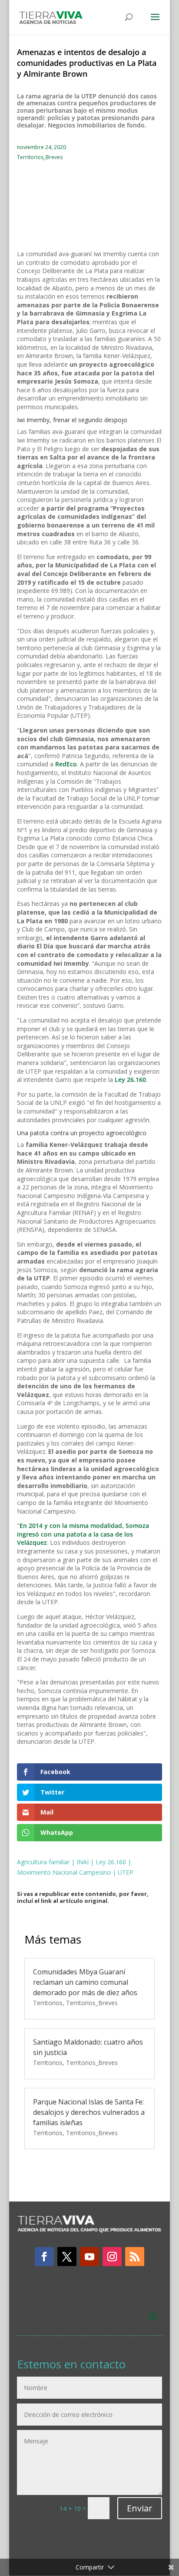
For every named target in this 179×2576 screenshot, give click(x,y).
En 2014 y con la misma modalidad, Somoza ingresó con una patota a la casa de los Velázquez (83, 1534)
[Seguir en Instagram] (112, 2257)
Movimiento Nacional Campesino (64, 1872)
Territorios (48, 2003)
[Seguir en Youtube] (89, 2257)
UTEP (126, 1872)
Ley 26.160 (130, 1080)
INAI (83, 1862)
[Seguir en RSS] (135, 2257)
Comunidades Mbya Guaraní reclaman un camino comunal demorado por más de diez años (85, 1982)
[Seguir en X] (67, 2257)
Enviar (140, 2508)
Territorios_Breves (40, 157)
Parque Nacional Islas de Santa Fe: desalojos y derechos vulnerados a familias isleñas (89, 2112)
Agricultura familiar (43, 1862)
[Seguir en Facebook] (44, 2257)
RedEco (66, 764)
